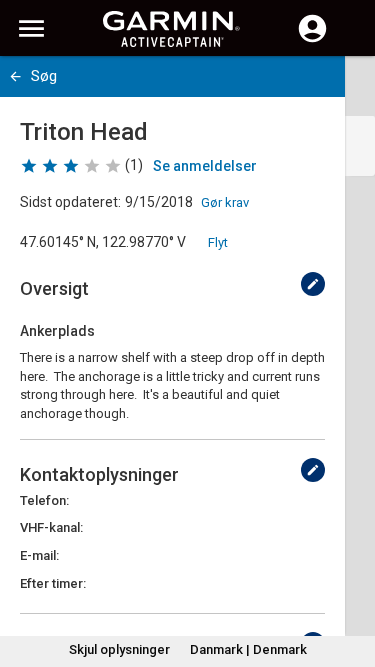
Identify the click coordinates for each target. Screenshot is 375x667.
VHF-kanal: (51, 527)
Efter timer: (53, 583)
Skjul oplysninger (119, 649)
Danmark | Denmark (248, 649)
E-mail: (39, 555)
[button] (350, 576)
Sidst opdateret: (70, 202)
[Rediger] (313, 284)
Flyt (218, 242)
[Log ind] (312, 40)
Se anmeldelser (205, 166)
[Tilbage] (15, 76)
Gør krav (225, 202)
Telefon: (44, 500)
